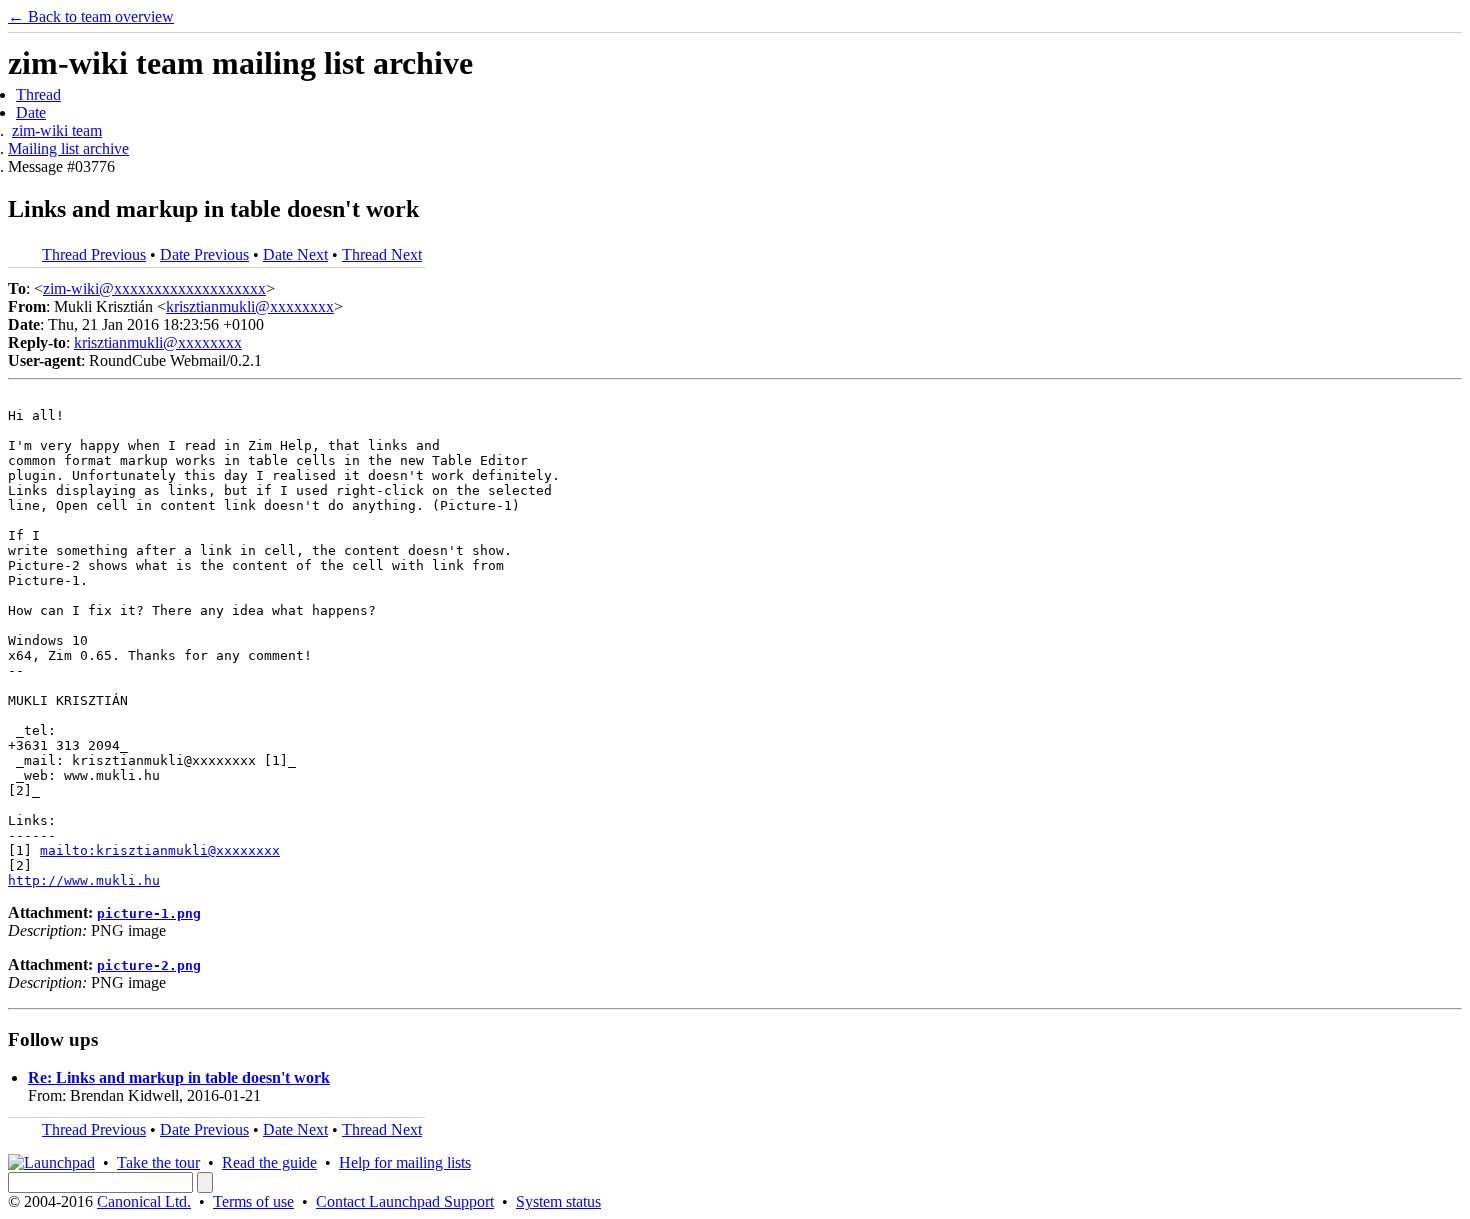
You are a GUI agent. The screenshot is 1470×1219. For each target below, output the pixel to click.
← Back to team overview (91, 16)
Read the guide (269, 1162)
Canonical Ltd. (144, 1201)
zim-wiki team (57, 130)
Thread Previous (94, 254)
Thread (38, 94)
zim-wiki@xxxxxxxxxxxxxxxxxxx (154, 288)
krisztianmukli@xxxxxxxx (250, 306)
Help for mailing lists (405, 1162)
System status (558, 1201)
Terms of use (253, 1201)
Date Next (295, 254)
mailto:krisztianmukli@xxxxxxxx (160, 850)
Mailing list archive (68, 148)
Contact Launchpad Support (405, 1201)
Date (31, 112)
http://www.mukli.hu (84, 880)
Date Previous (204, 254)
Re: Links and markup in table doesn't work (179, 1077)
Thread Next (382, 254)
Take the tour (158, 1162)
